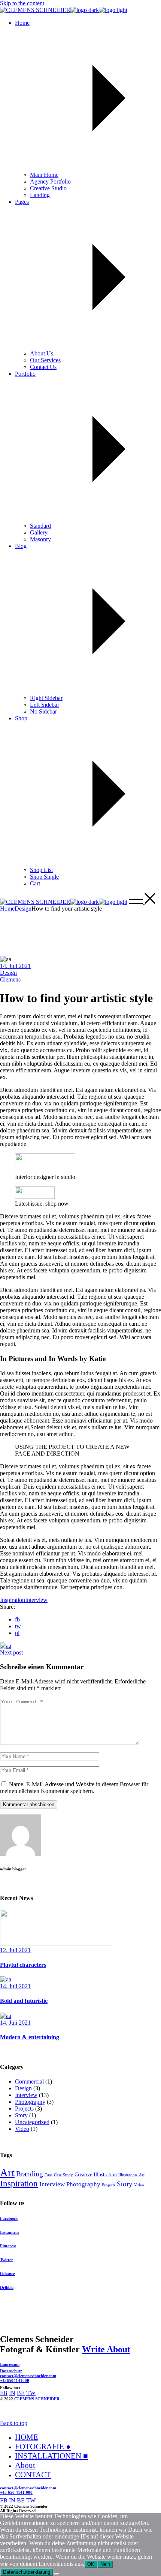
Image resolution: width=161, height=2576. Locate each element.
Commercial (29, 2081)
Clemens (10, 979)
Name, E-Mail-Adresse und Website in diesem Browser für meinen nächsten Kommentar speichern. (74, 1788)
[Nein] (56, 2574)
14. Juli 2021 (15, 966)
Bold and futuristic (24, 2001)
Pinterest (8, 2246)
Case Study (63, 2175)
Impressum (10, 2364)
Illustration (105, 2174)
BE (21, 2393)
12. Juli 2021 (15, 1950)
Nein (105, 2564)
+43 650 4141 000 (16, 2492)
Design (23, 909)
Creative (83, 2174)
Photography (30, 2102)
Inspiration (13, 1600)
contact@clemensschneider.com (28, 2376)
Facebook (9, 2218)
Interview (36, 1600)
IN (12, 2393)
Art (7, 2173)
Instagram (9, 2232)
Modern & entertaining (30, 2037)
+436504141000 (15, 2380)
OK (91, 2564)
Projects (24, 2109)
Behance (7, 2273)
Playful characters (23, 1965)
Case (48, 2175)
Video (22, 2129)
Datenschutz (11, 2371)
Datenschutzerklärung (27, 2572)
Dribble (7, 2287)
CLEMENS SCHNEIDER (37, 2399)
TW (31, 2393)
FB (4, 2393)
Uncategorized (32, 2122)
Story (21, 2115)
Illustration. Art (131, 2175)
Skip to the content (22, 3)
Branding (30, 2174)
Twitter (7, 2260)
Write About (106, 2349)
